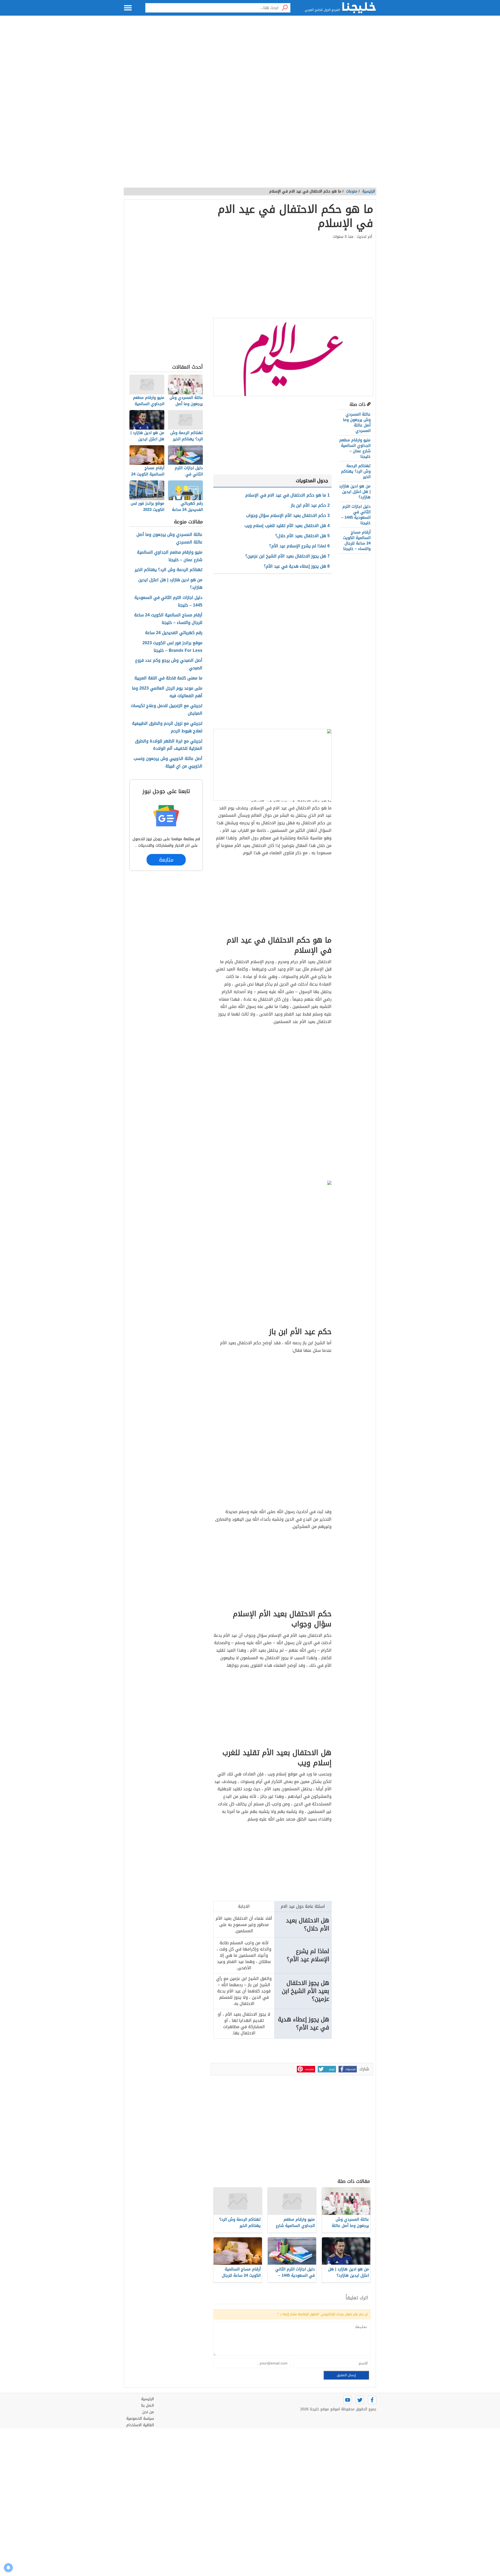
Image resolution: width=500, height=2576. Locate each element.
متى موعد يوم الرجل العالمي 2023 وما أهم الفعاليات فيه (167, 692)
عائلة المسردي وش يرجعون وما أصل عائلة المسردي (357, 422)
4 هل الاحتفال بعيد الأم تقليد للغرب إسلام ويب (287, 526)
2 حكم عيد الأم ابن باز (310, 505)
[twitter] (360, 2400)
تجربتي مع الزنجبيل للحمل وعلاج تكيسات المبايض (167, 710)
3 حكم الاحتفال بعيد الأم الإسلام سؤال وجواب (288, 515)
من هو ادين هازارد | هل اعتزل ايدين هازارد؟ (355, 492)
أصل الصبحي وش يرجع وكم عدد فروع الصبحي (169, 664)
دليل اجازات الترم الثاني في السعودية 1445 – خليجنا (356, 515)
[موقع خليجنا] (359, 8)
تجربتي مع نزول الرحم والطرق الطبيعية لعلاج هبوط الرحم (167, 727)
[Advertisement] (250, 68)
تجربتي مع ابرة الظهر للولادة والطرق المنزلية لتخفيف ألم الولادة (169, 745)
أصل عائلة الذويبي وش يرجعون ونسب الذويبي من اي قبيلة (168, 763)
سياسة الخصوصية (140, 2419)
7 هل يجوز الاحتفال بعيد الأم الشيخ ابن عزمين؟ (287, 556)
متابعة (166, 860)
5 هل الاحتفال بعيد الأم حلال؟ (302, 536)
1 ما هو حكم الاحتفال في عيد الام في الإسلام (287, 495)
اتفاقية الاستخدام (140, 2425)
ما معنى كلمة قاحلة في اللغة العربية (168, 678)
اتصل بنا (148, 2405)
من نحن (148, 2412)
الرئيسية (369, 191)
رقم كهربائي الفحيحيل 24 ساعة (174, 633)
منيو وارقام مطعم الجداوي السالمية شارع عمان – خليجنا (355, 448)
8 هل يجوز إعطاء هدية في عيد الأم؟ (297, 566)
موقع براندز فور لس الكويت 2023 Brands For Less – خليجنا (172, 647)
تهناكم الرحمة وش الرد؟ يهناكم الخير (356, 471)
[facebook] (372, 2400)
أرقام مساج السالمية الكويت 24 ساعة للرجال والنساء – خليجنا (357, 540)
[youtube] (348, 2400)
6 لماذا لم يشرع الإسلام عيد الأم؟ (299, 546)
